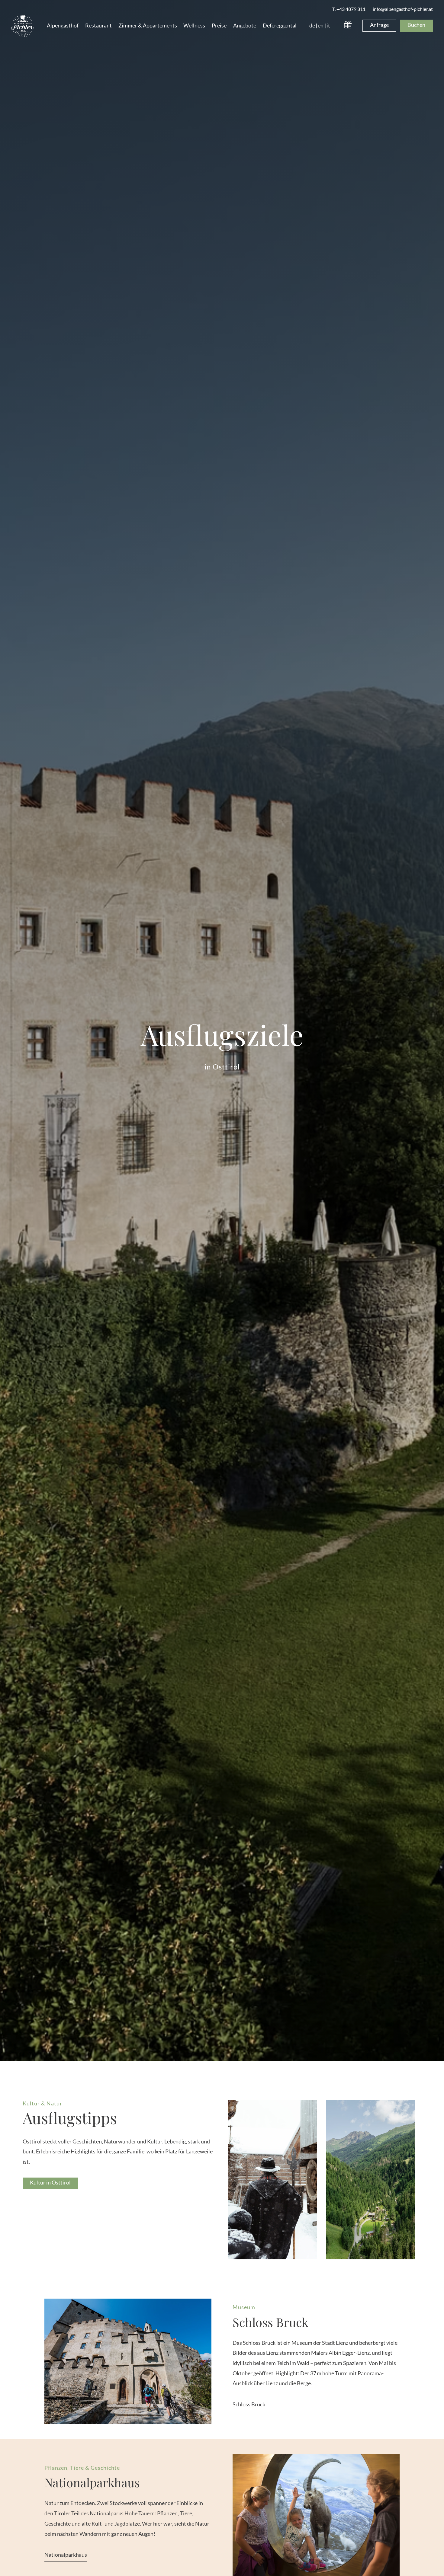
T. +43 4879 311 (349, 9)
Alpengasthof (63, 25)
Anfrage (379, 25)
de (312, 25)
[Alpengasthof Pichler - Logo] (23, 26)
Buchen (416, 25)
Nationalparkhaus (66, 2555)
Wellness (194, 25)
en (321, 25)
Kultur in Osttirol (50, 2182)
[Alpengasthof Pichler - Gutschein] (348, 26)
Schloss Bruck (249, 2404)
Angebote (245, 25)
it (328, 25)
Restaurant (98, 25)
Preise (219, 25)
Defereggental (280, 25)
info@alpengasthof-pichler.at (403, 9)
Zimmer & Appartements (148, 25)
